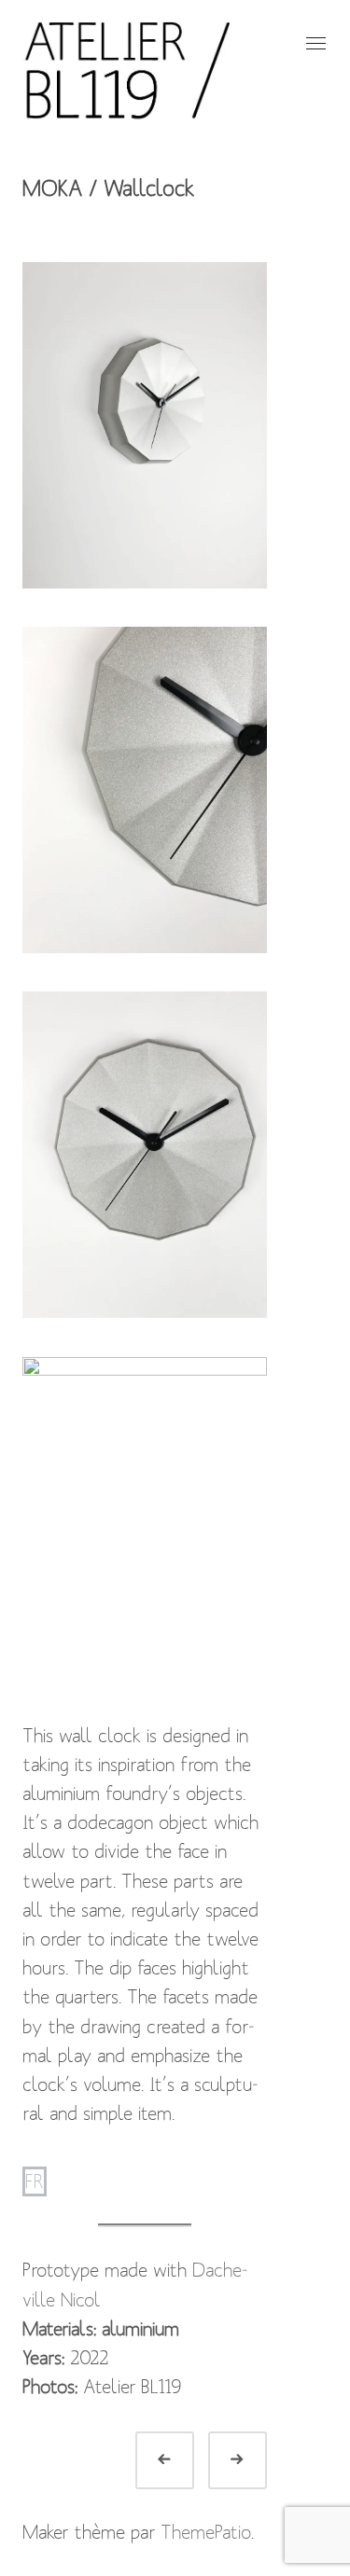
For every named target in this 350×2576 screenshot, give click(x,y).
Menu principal (313, 43)
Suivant (259, 2459)
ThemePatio (206, 2532)
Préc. (186, 2459)
